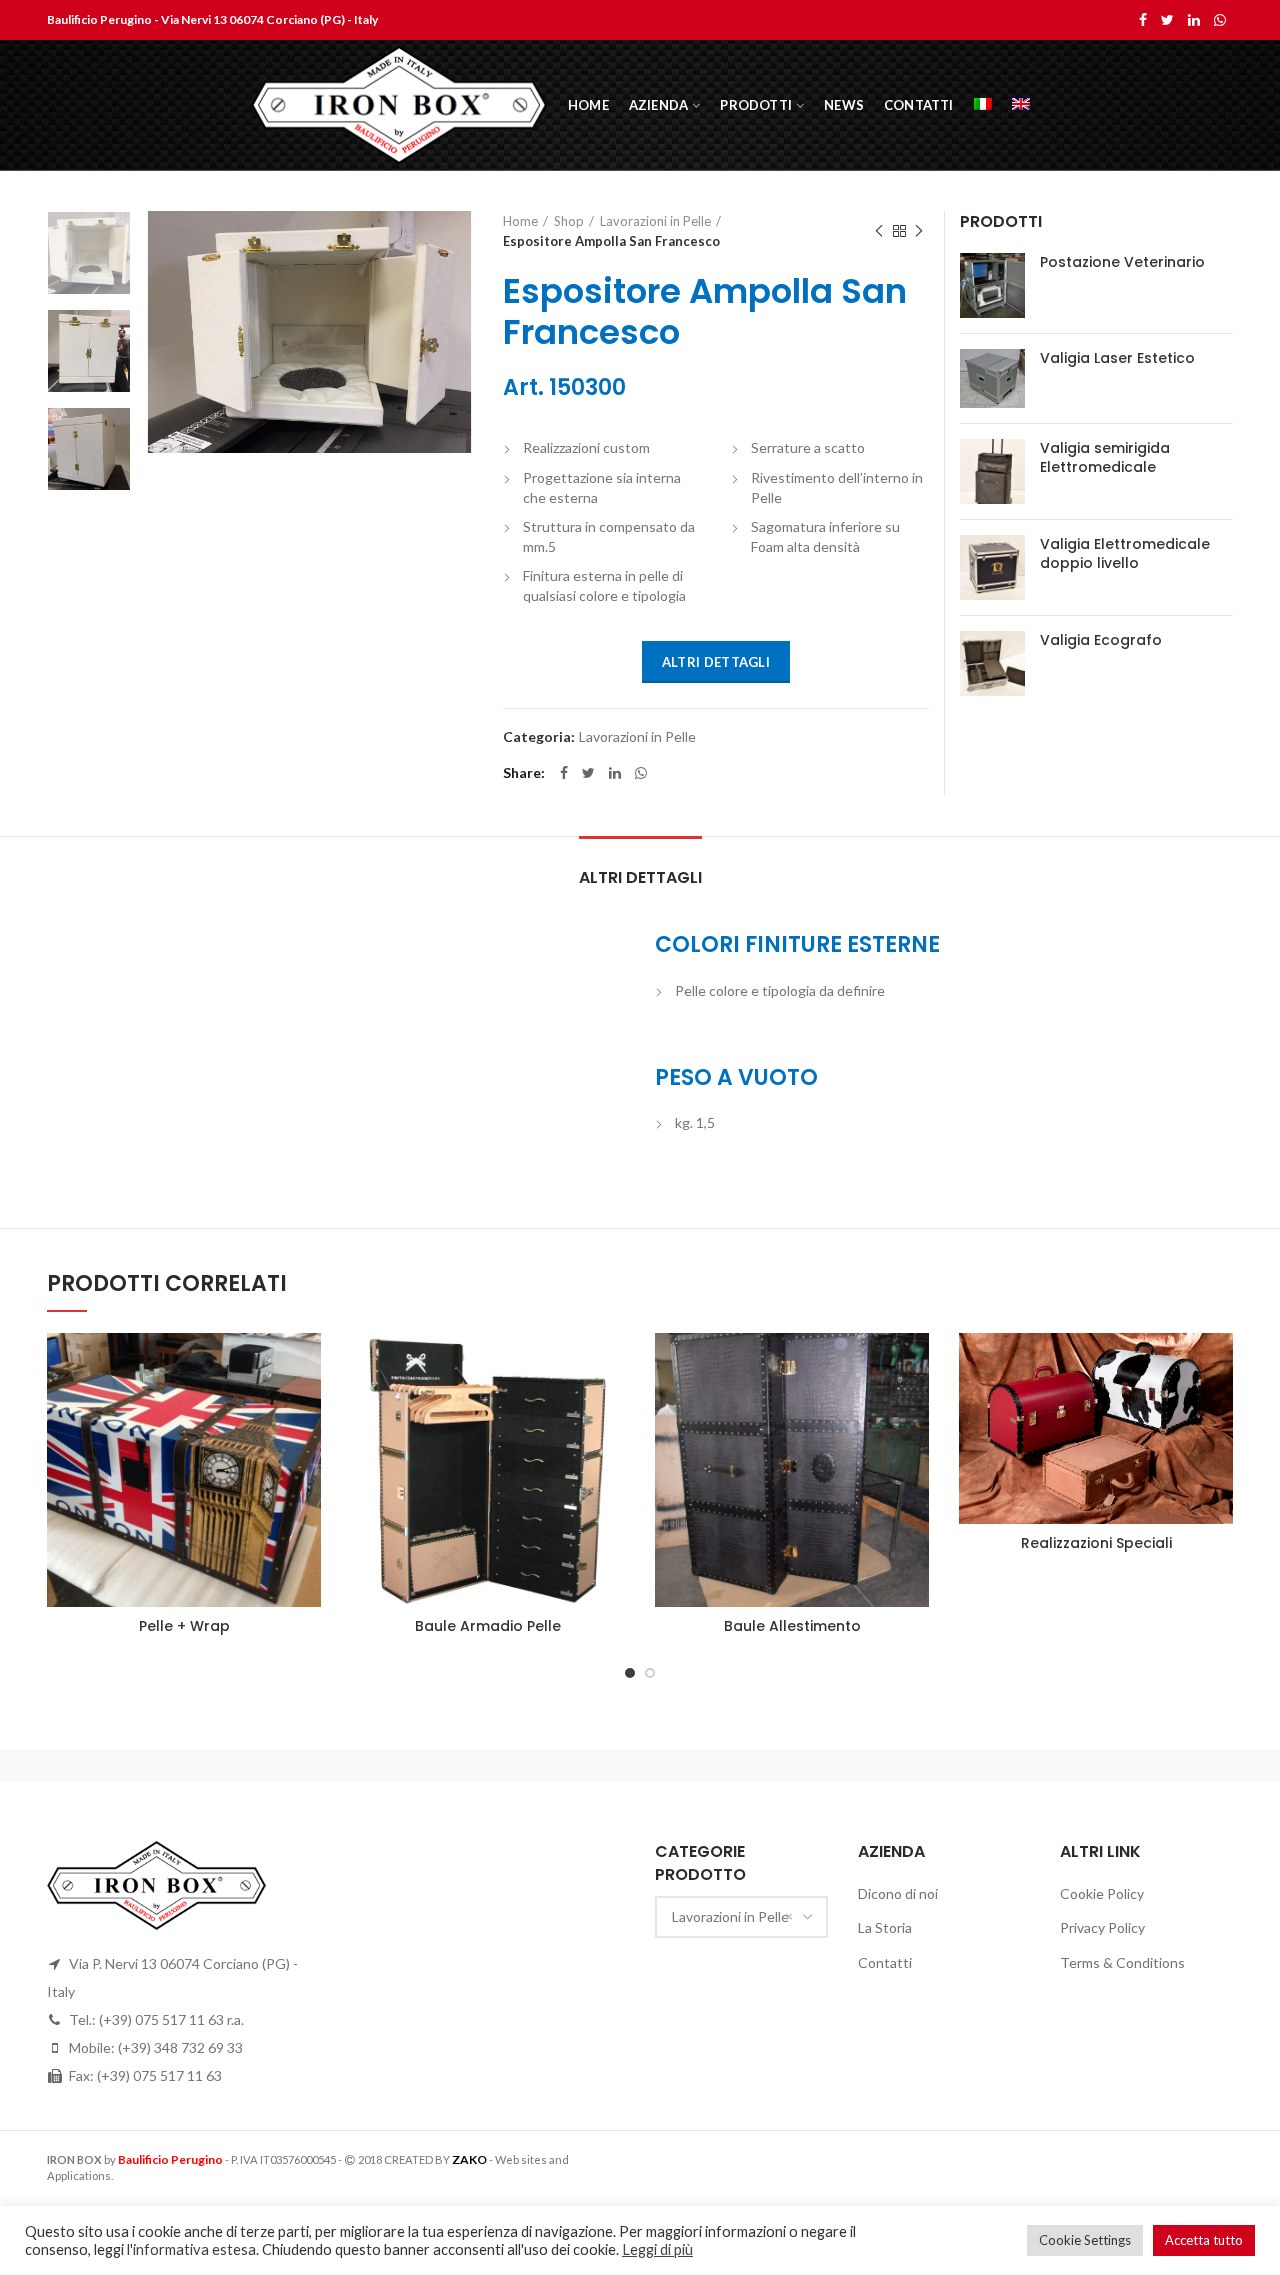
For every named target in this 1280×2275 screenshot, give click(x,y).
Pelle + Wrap (184, 1626)
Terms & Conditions (1122, 1962)
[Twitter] (1167, 20)
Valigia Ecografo (1101, 640)
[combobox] (741, 1917)
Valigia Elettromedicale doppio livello (1125, 553)
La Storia (885, 1927)
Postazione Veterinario (1122, 262)
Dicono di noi (898, 1893)
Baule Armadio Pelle (488, 1626)
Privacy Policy (1102, 1927)
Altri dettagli (716, 662)
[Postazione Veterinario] (992, 285)
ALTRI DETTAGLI (640, 877)
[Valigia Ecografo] (992, 663)
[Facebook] (1143, 20)
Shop (569, 221)
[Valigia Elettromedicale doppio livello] (992, 567)
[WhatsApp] (1220, 20)
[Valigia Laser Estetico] (992, 378)
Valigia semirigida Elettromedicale (1105, 457)
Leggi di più (657, 2249)
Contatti (885, 1962)
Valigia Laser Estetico (1117, 358)
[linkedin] (1194, 20)
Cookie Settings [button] (1085, 2240)
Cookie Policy (1102, 1893)
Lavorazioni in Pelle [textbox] (730, 1916)
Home (520, 221)
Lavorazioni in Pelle (655, 221)
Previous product (879, 231)
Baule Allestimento (792, 1626)
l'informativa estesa (191, 2249)
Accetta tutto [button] (1204, 2240)
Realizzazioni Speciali (1096, 1543)
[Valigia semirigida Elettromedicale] (992, 471)
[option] (89, 253)
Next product (919, 231)
